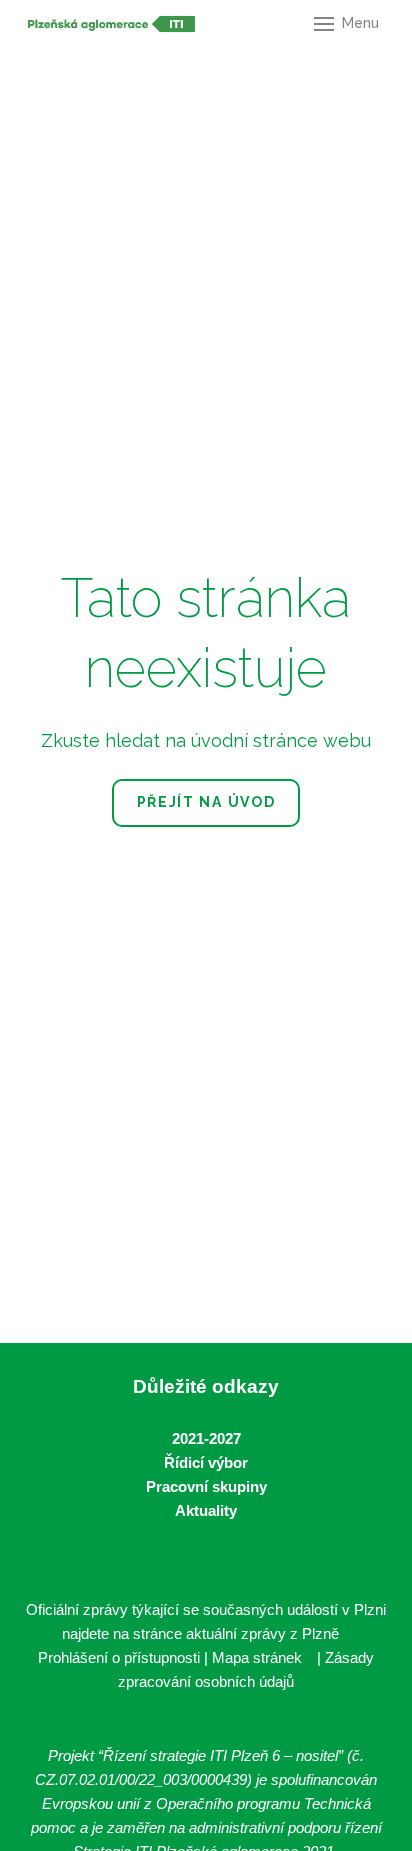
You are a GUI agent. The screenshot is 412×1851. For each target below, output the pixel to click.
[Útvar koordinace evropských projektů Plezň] (111, 24)
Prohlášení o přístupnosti (119, 1657)
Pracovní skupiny (206, 1486)
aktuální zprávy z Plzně (262, 1633)
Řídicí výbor (206, 1462)
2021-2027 (206, 1438)
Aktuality (206, 1510)
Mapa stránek (257, 1657)
